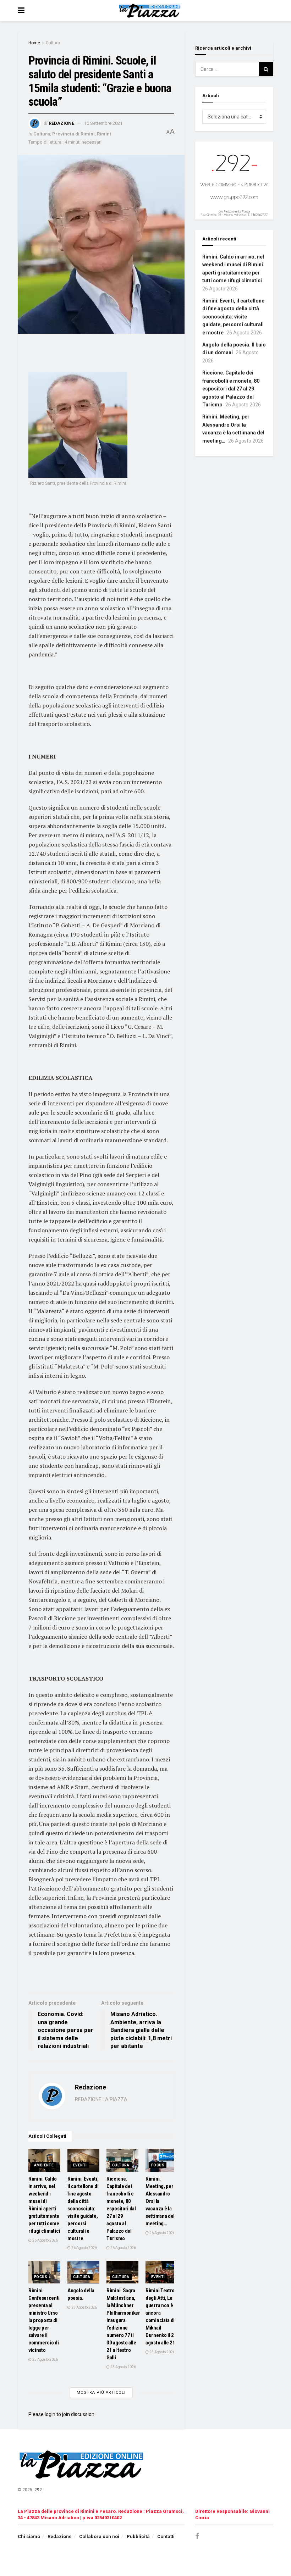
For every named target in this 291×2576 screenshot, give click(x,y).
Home (34, 43)
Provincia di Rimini (73, 134)
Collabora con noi (99, 2536)
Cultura (53, 43)
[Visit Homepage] (151, 11)
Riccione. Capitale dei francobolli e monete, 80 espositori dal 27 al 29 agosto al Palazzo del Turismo (121, 2209)
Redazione (61, 123)
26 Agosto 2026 (45, 2240)
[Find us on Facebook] (197, 2536)
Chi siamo (29, 2536)
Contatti (166, 2536)
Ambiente (44, 2165)
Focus (158, 2165)
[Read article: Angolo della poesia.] (83, 2272)
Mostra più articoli (101, 2392)
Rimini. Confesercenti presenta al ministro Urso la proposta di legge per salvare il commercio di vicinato (44, 2320)
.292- (38, 2490)
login (50, 2414)
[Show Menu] (21, 11)
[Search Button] (266, 69)
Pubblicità (138, 2536)
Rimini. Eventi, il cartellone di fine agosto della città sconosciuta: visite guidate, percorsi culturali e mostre (83, 2209)
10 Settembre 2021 (103, 123)
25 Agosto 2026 (45, 2360)
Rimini (104, 134)
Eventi (80, 2165)
